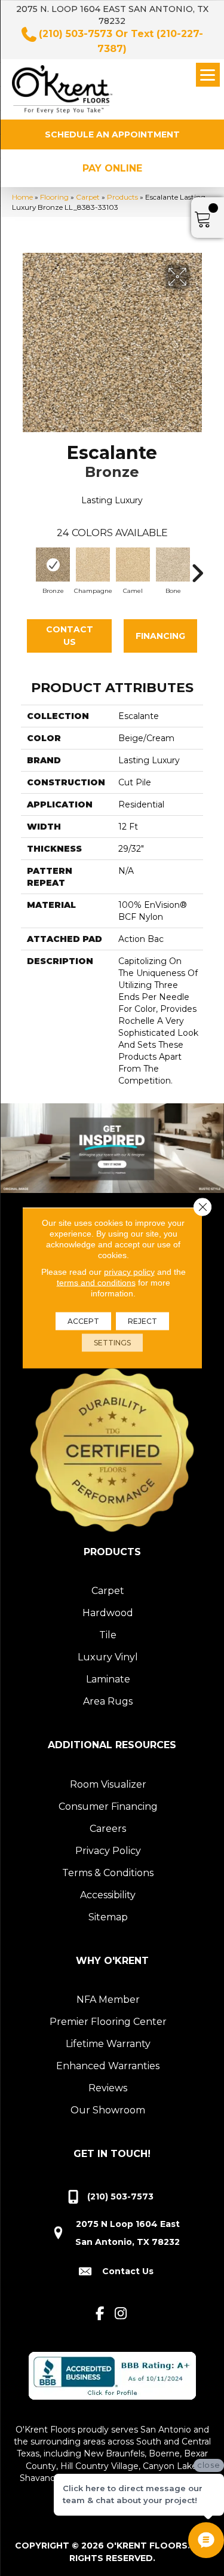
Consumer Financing (108, 1806)
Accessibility (108, 1895)
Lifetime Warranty (108, 2044)
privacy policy (129, 1272)
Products (122, 197)
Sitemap (108, 1917)
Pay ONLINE (112, 168)
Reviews (108, 2088)
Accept (83, 1321)
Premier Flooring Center (108, 2022)
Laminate (108, 1679)
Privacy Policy (108, 1851)
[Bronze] (53, 565)
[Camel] (133, 565)
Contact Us (70, 636)
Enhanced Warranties (108, 2066)
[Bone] (173, 565)
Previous (27, 567)
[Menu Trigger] (208, 75)
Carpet (88, 197)
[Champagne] (93, 565)
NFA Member (108, 2000)
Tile (108, 1635)
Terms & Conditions (108, 1873)
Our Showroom (108, 2110)
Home (22, 197)
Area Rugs (108, 1701)
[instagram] (121, 2314)
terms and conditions (96, 1283)
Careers (108, 1829)
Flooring (54, 197)
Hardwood (108, 1613)
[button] (112, 134)
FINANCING (160, 636)
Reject (142, 1321)
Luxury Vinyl (108, 1657)
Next (197, 567)
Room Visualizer (108, 1784)
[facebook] (100, 2314)
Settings (112, 1343)
